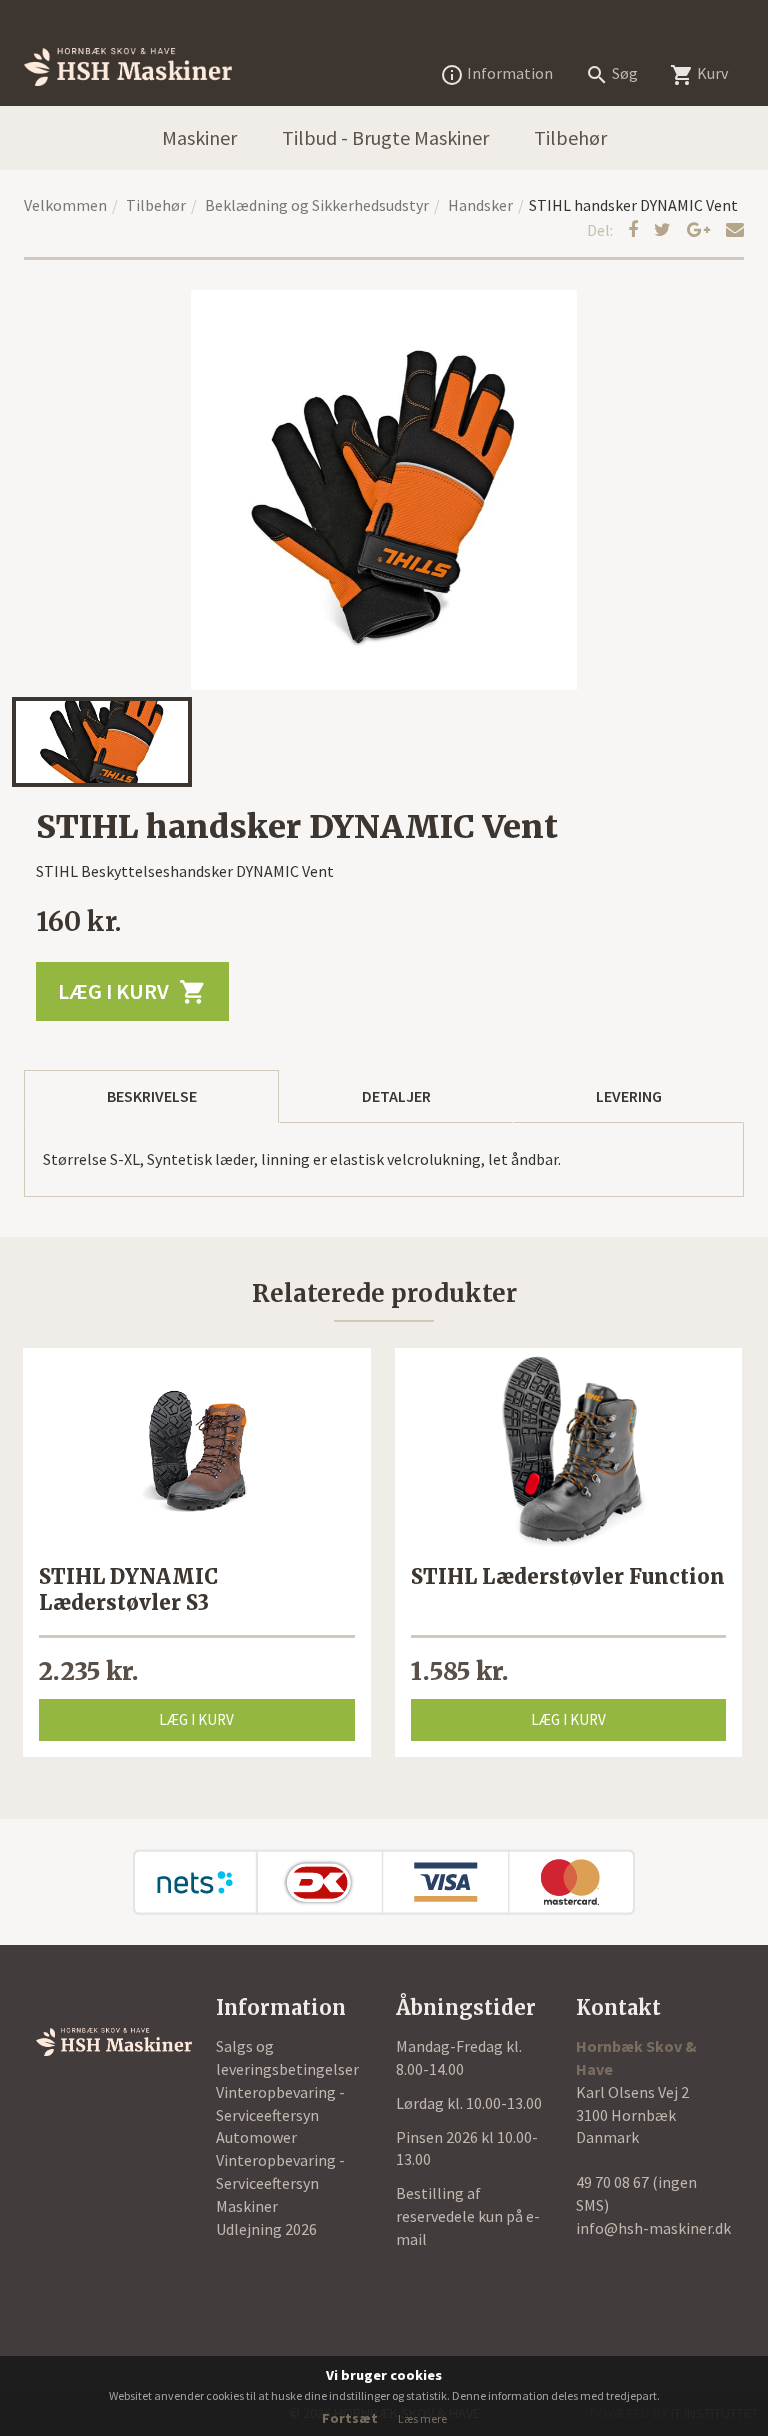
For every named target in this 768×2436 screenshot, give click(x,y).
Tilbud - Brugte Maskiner (385, 137)
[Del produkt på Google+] (700, 229)
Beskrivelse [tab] (152, 1096)
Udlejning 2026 (266, 2229)
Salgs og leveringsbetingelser (287, 2057)
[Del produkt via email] (735, 229)
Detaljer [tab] (396, 1096)
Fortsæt (350, 2418)
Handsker (480, 205)
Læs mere (422, 2418)
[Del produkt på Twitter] (664, 229)
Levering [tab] (629, 1096)
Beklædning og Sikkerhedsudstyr (317, 205)
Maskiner (199, 137)
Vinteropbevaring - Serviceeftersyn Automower (280, 2115)
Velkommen (65, 205)
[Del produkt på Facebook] (635, 229)
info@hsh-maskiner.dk (653, 2228)
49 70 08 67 (614, 2182)
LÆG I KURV (132, 991)
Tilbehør (570, 137)
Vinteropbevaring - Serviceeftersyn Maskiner (280, 2183)
